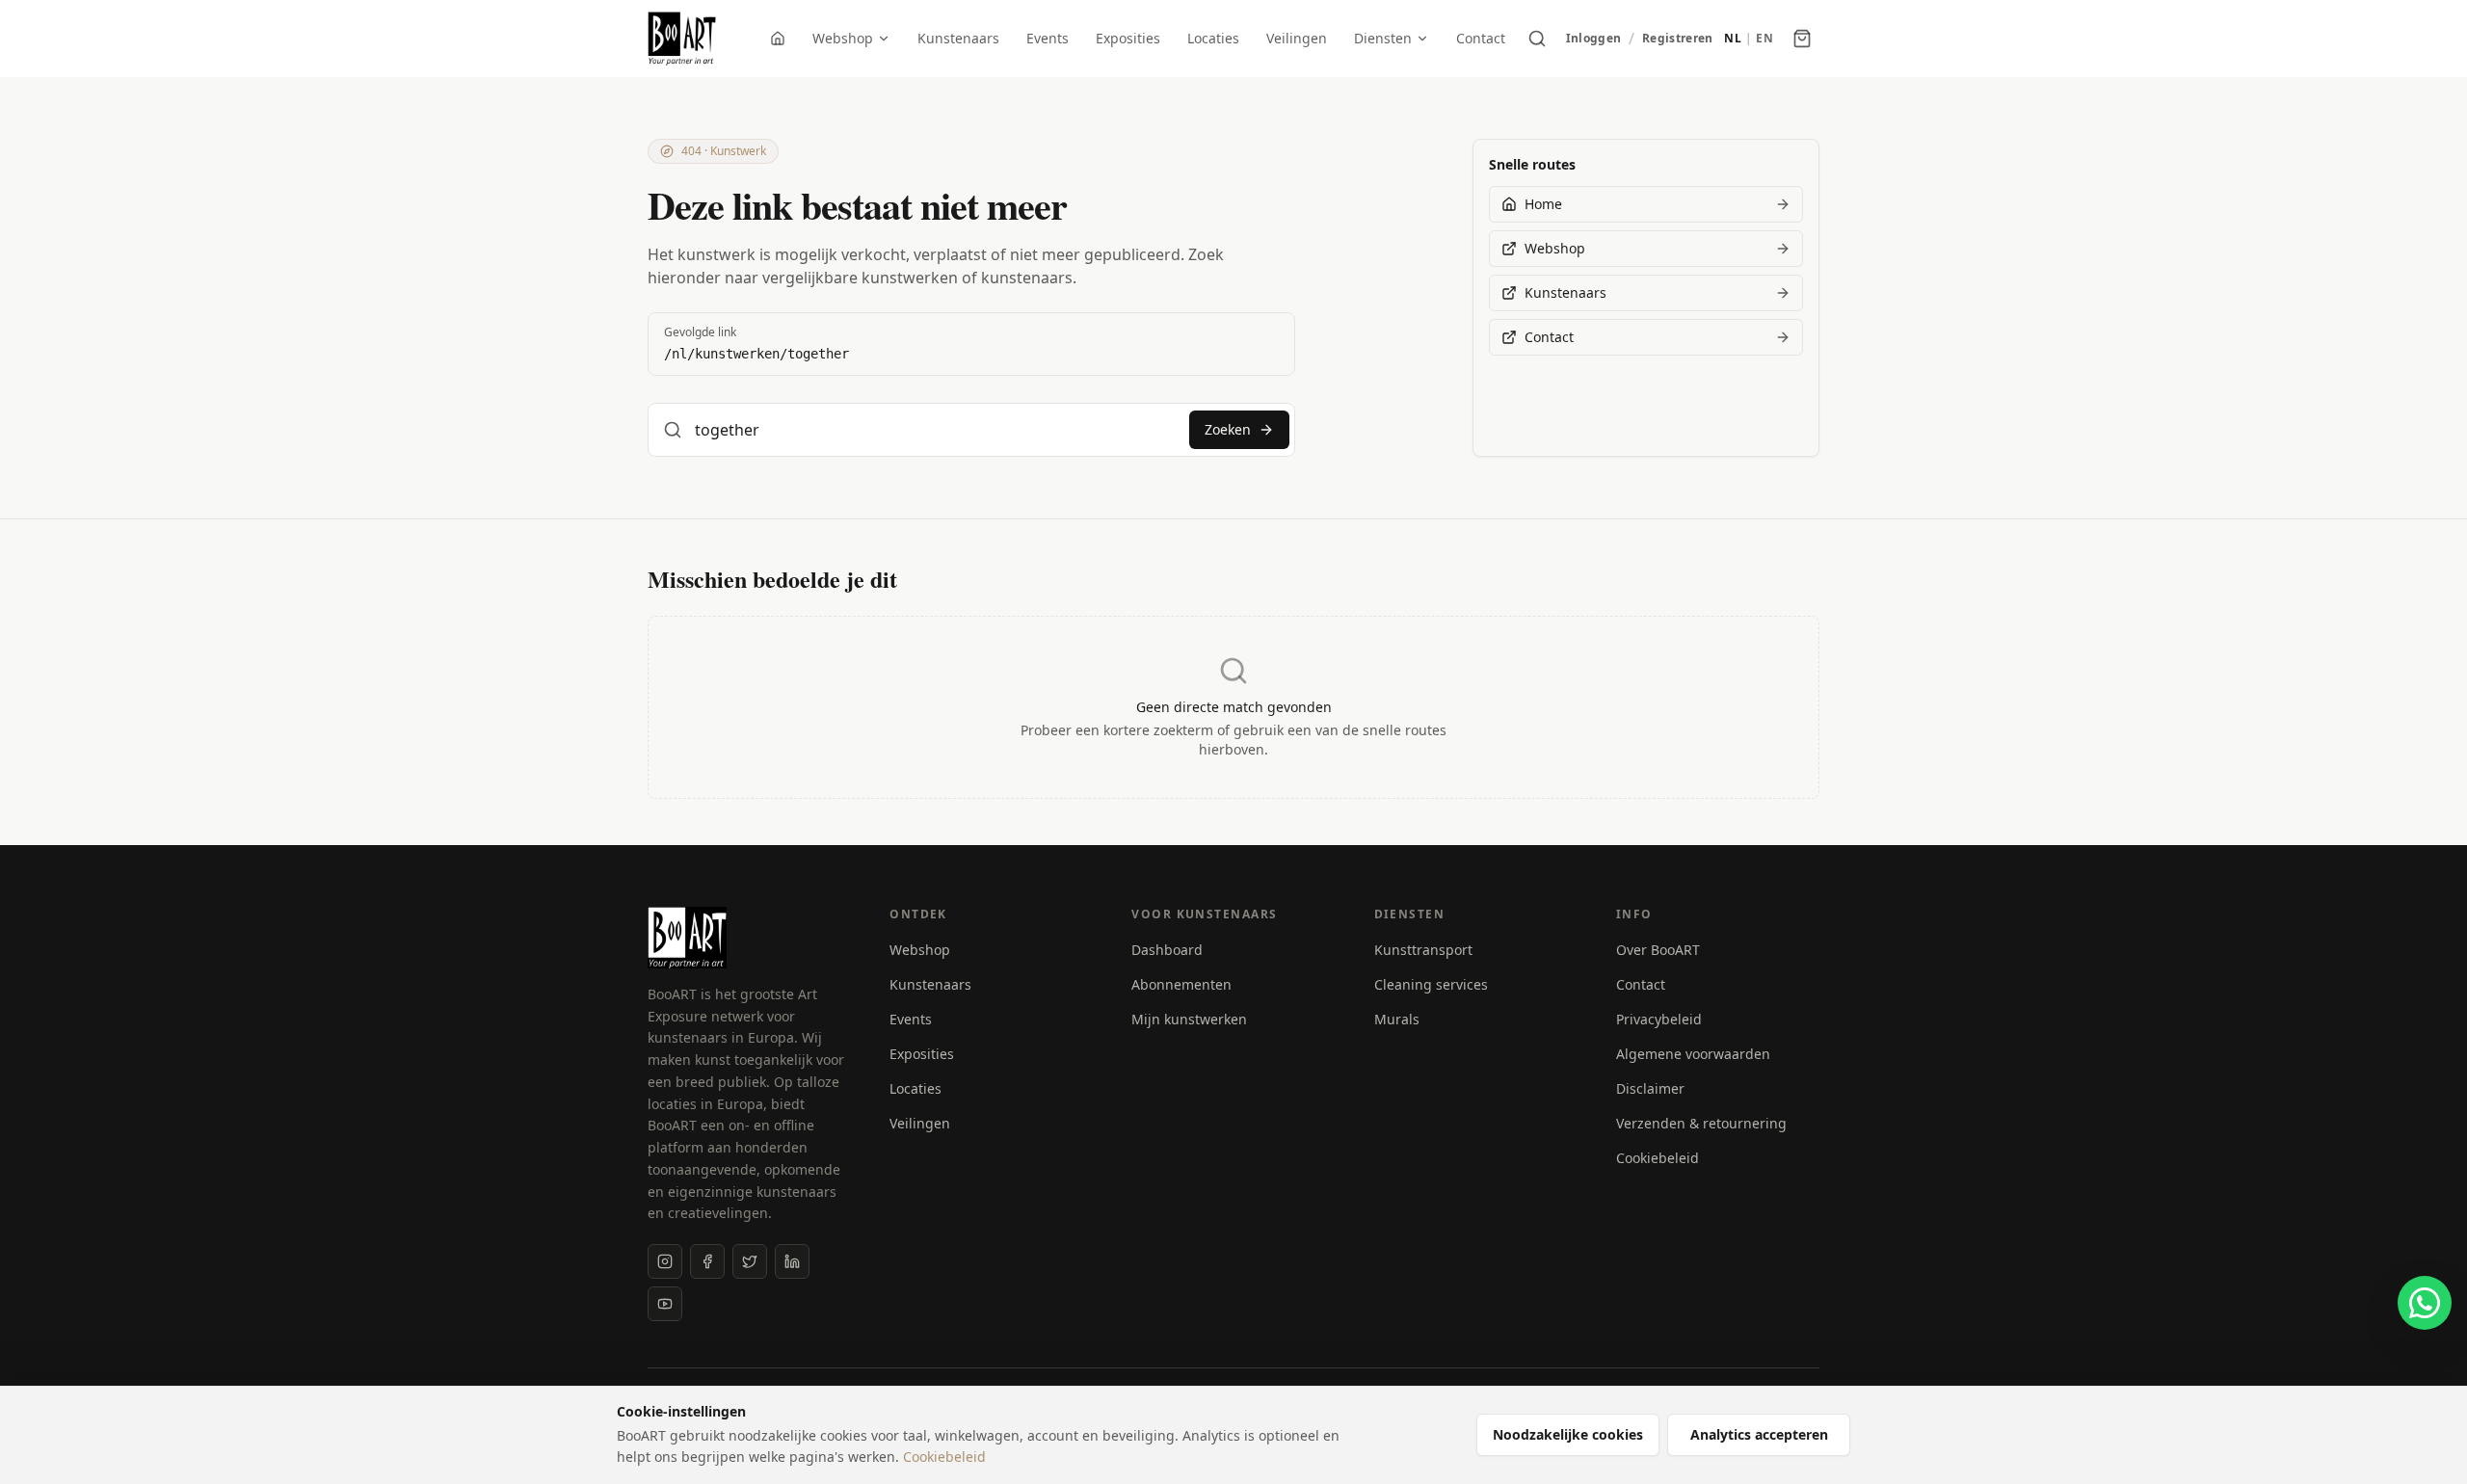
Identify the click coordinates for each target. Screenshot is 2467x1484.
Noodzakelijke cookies (1568, 1434)
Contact (1481, 38)
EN (1764, 39)
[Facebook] (707, 1261)
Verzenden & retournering (1701, 1123)
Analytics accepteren (1759, 1434)
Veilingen (1297, 38)
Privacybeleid (1659, 1019)
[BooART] (682, 39)
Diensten (1383, 38)
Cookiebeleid (1658, 1158)
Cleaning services (1431, 984)
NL (1733, 39)
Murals (1397, 1019)
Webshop (843, 38)
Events (1048, 38)
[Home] (778, 39)
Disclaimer (1650, 1088)
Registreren (1677, 39)
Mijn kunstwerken (1189, 1019)
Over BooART (1658, 950)
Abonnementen (1181, 984)
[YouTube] (665, 1304)
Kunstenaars (958, 38)
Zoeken (1228, 429)
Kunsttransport (1423, 950)
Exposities (1128, 38)
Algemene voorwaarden (1693, 1054)
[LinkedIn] (792, 1261)
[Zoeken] (1537, 39)
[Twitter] (750, 1261)
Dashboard (1167, 950)
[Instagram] (665, 1261)
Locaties (1213, 38)
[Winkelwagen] (1802, 39)
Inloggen (1593, 39)
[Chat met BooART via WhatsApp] (2425, 1303)
